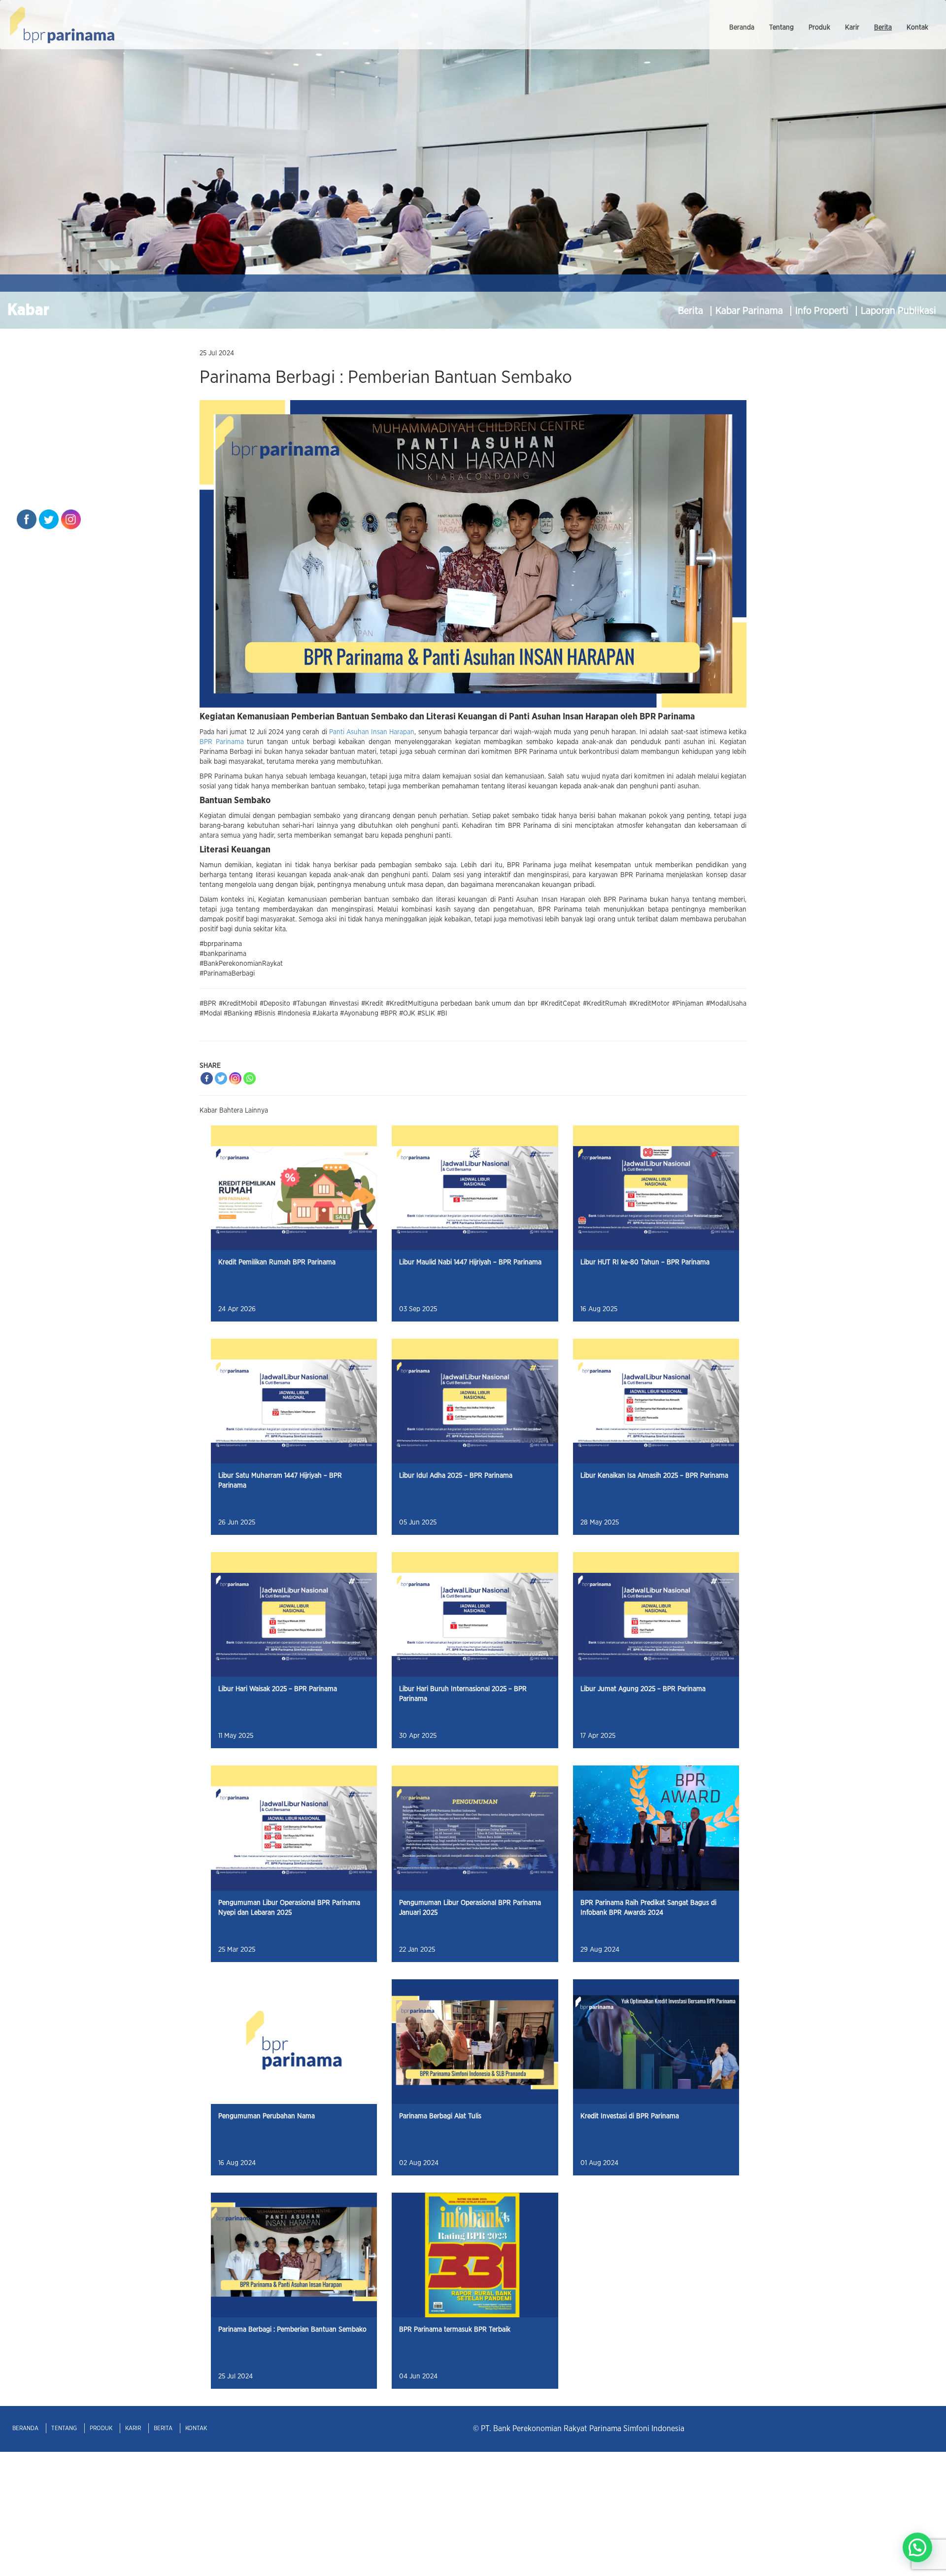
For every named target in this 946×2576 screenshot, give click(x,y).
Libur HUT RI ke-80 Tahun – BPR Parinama (645, 1262)
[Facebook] (207, 1078)
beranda (742, 28)
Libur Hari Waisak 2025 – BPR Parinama (278, 1689)
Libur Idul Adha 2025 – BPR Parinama (456, 1476)
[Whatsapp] (250, 1078)
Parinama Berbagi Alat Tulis (440, 2116)
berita (883, 28)
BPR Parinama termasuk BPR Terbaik (455, 2330)
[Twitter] (221, 1078)
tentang (781, 28)
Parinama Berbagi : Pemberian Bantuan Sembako (292, 2330)
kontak (917, 28)
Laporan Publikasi (898, 311)
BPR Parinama (222, 742)
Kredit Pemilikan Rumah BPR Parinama (277, 1262)
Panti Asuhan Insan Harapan (372, 732)
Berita (692, 311)
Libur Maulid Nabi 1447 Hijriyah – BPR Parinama (470, 1262)
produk (819, 28)
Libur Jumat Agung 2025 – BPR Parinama (643, 1689)
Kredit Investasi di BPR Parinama (630, 2116)
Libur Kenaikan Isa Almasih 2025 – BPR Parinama (654, 1476)
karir (852, 28)
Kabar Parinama (750, 311)
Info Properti (823, 311)
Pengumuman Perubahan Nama (267, 2116)
